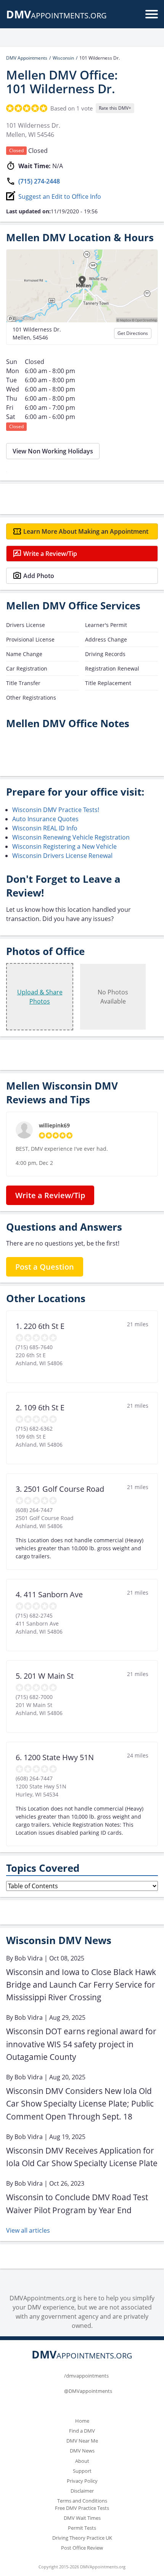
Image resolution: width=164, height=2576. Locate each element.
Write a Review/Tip (50, 554)
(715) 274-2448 (39, 181)
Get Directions (133, 333)
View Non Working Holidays (53, 451)
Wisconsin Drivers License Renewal (62, 856)
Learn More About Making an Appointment (86, 531)
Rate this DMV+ (115, 108)
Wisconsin (63, 58)
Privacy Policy (82, 2481)
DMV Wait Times (82, 2518)
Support (82, 2471)
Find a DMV (82, 2431)
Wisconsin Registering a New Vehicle (64, 846)
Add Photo (39, 576)
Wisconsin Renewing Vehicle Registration (71, 837)
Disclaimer (82, 2491)
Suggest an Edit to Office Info (60, 197)
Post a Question (45, 1267)
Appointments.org (56, 15)
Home (82, 2421)
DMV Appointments (27, 58)
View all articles (28, 2230)
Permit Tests (82, 2528)
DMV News (82, 2451)
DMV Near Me (82, 2441)
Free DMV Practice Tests (82, 2508)
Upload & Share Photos (40, 997)
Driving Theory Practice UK (82, 2538)
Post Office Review (82, 2548)
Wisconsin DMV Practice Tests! (56, 810)
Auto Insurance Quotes (45, 819)
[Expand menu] (152, 14)
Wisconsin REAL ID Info (45, 828)
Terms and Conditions (82, 2501)
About (82, 2461)
